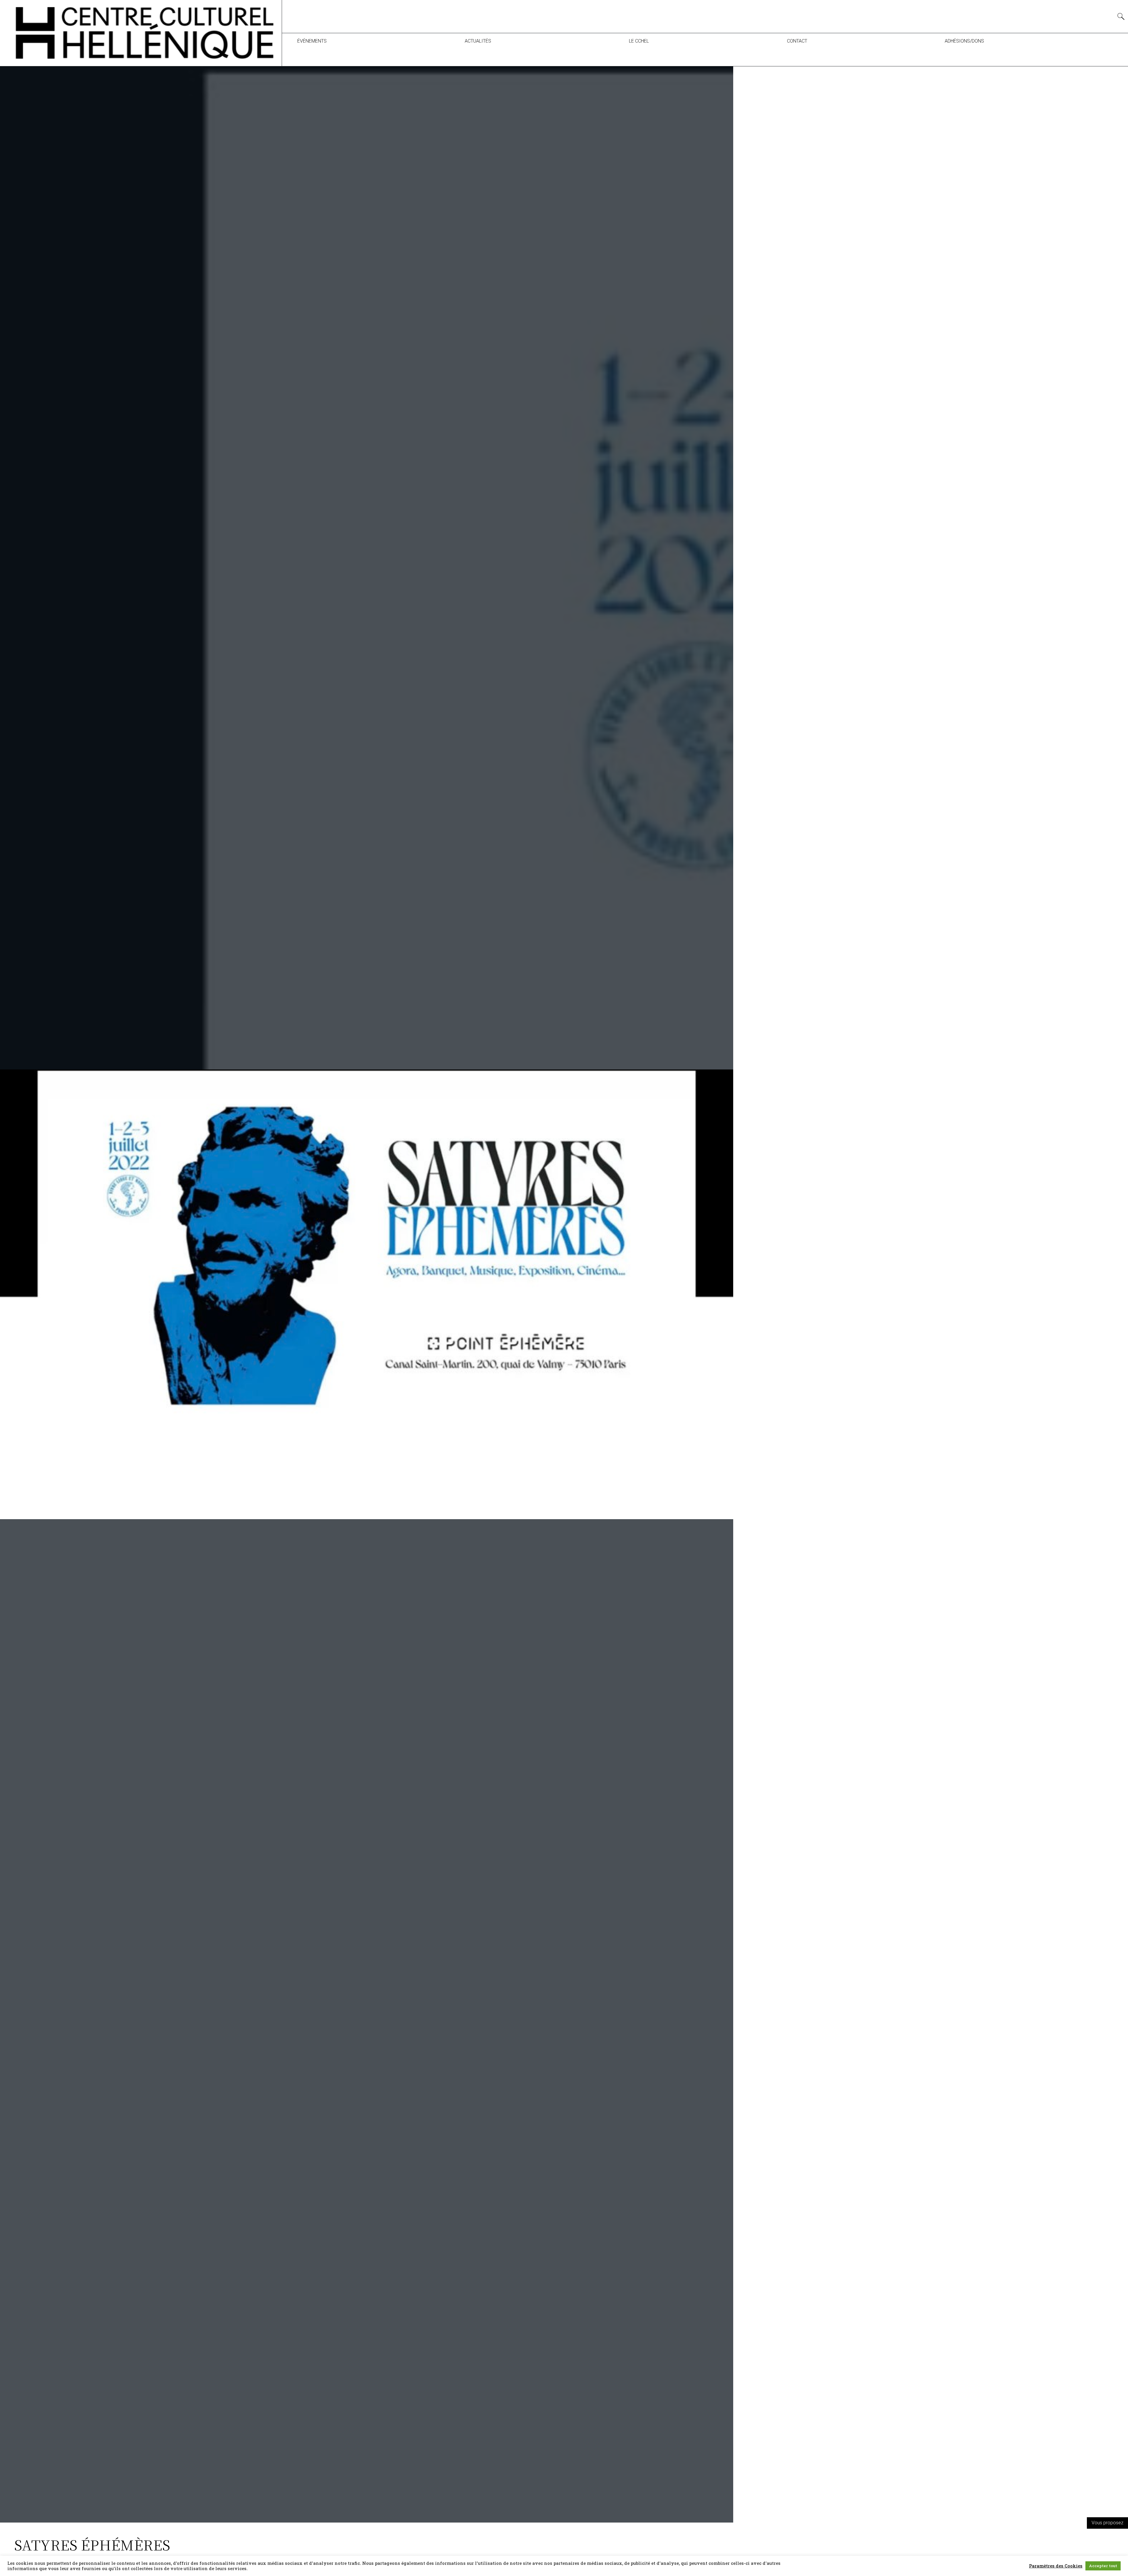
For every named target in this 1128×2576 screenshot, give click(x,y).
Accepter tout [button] (1103, 2566)
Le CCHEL (639, 41)
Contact (797, 41)
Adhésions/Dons (964, 41)
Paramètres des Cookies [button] (1056, 2566)
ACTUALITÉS (478, 41)
